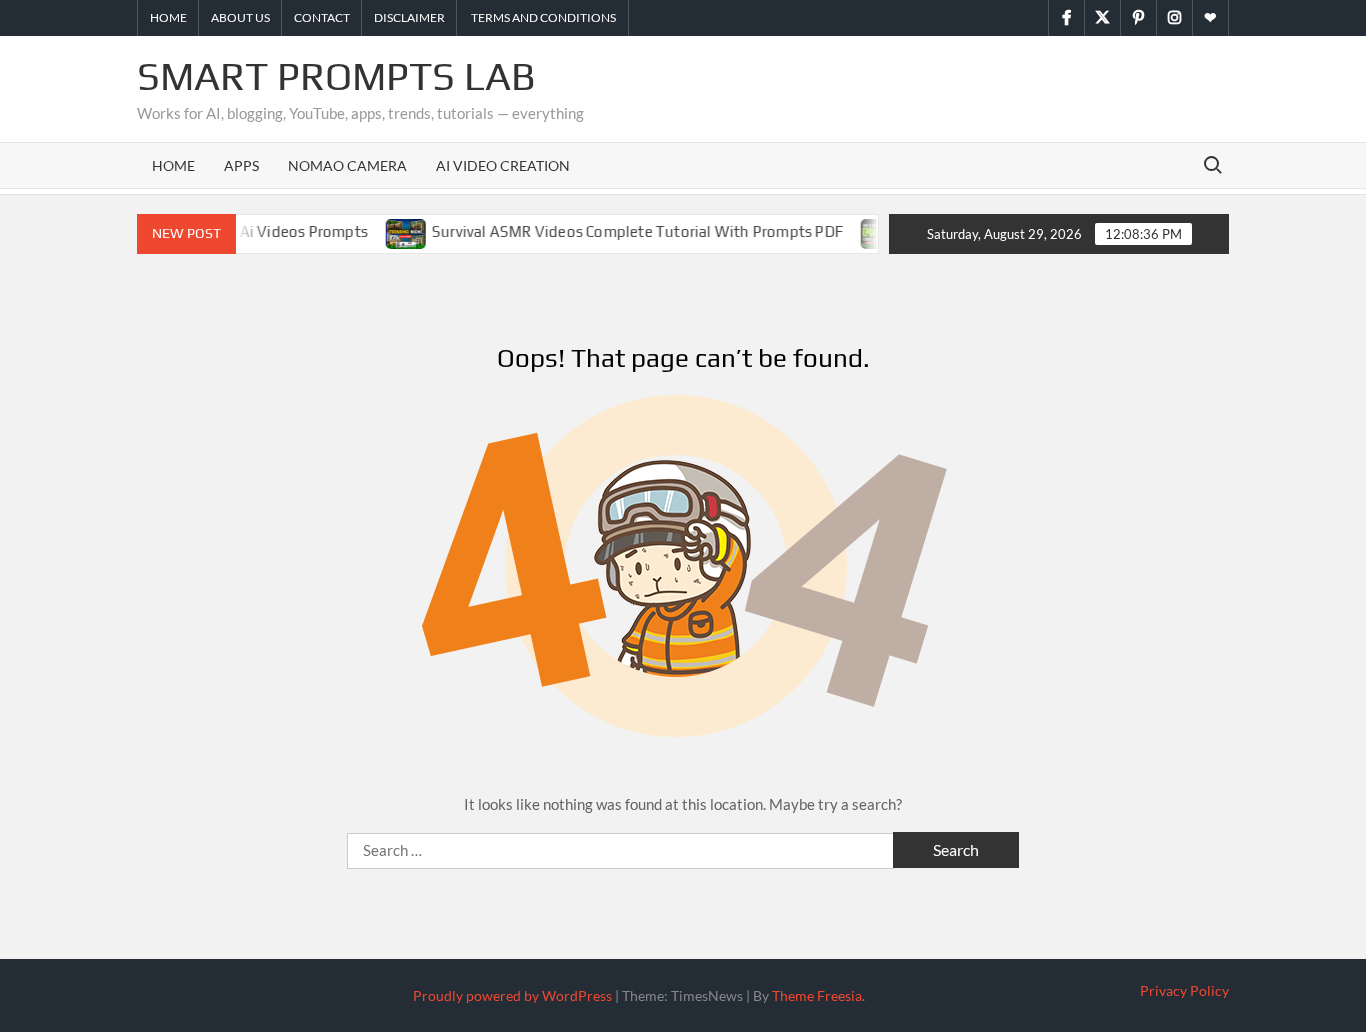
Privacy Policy (1184, 990)
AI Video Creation (503, 165)
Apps (241, 165)
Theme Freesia (817, 995)
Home (168, 17)
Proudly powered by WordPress (512, 995)
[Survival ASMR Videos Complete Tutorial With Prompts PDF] (392, 231)
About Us (240, 17)
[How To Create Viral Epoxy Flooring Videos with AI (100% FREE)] (867, 231)
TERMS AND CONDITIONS (542, 17)
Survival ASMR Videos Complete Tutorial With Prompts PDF (622, 231)
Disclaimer (409, 17)
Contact (322, 17)
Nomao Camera (347, 165)
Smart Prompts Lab (336, 76)
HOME (173, 165)
